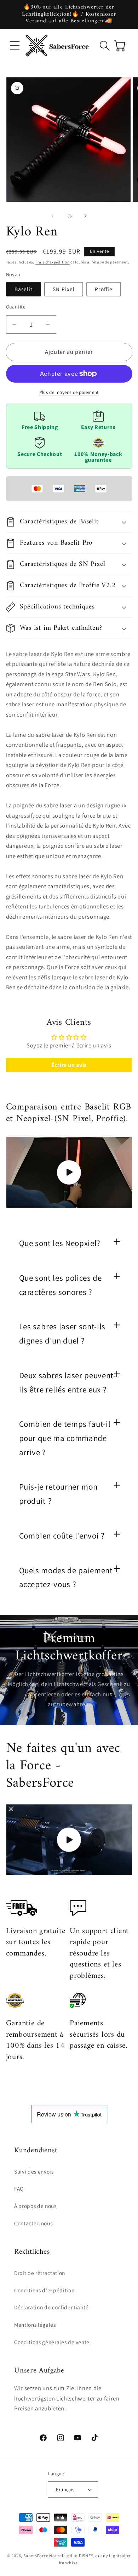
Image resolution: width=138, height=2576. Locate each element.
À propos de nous (35, 2206)
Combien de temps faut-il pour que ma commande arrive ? (65, 1438)
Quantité (16, 307)
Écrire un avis (69, 1065)
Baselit (24, 289)
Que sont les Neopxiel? (60, 1243)
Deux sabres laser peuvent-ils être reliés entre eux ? (68, 1382)
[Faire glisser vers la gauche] (53, 216)
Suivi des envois (34, 2171)
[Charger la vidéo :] (69, 1172)
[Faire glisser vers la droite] (85, 216)
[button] (15, 46)
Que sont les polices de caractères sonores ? (61, 1285)
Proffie (104, 289)
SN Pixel (64, 289)
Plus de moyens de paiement (69, 392)
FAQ (19, 2188)
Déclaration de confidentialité (51, 2307)
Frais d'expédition (53, 262)
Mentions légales (35, 2325)
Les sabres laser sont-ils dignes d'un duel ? (62, 1334)
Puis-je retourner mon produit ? (58, 1494)
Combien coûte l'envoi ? (62, 1536)
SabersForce (36, 2556)
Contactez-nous (33, 2223)
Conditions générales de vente (52, 2342)
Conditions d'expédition (44, 2290)
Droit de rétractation (40, 2273)
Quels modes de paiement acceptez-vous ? (66, 1578)
